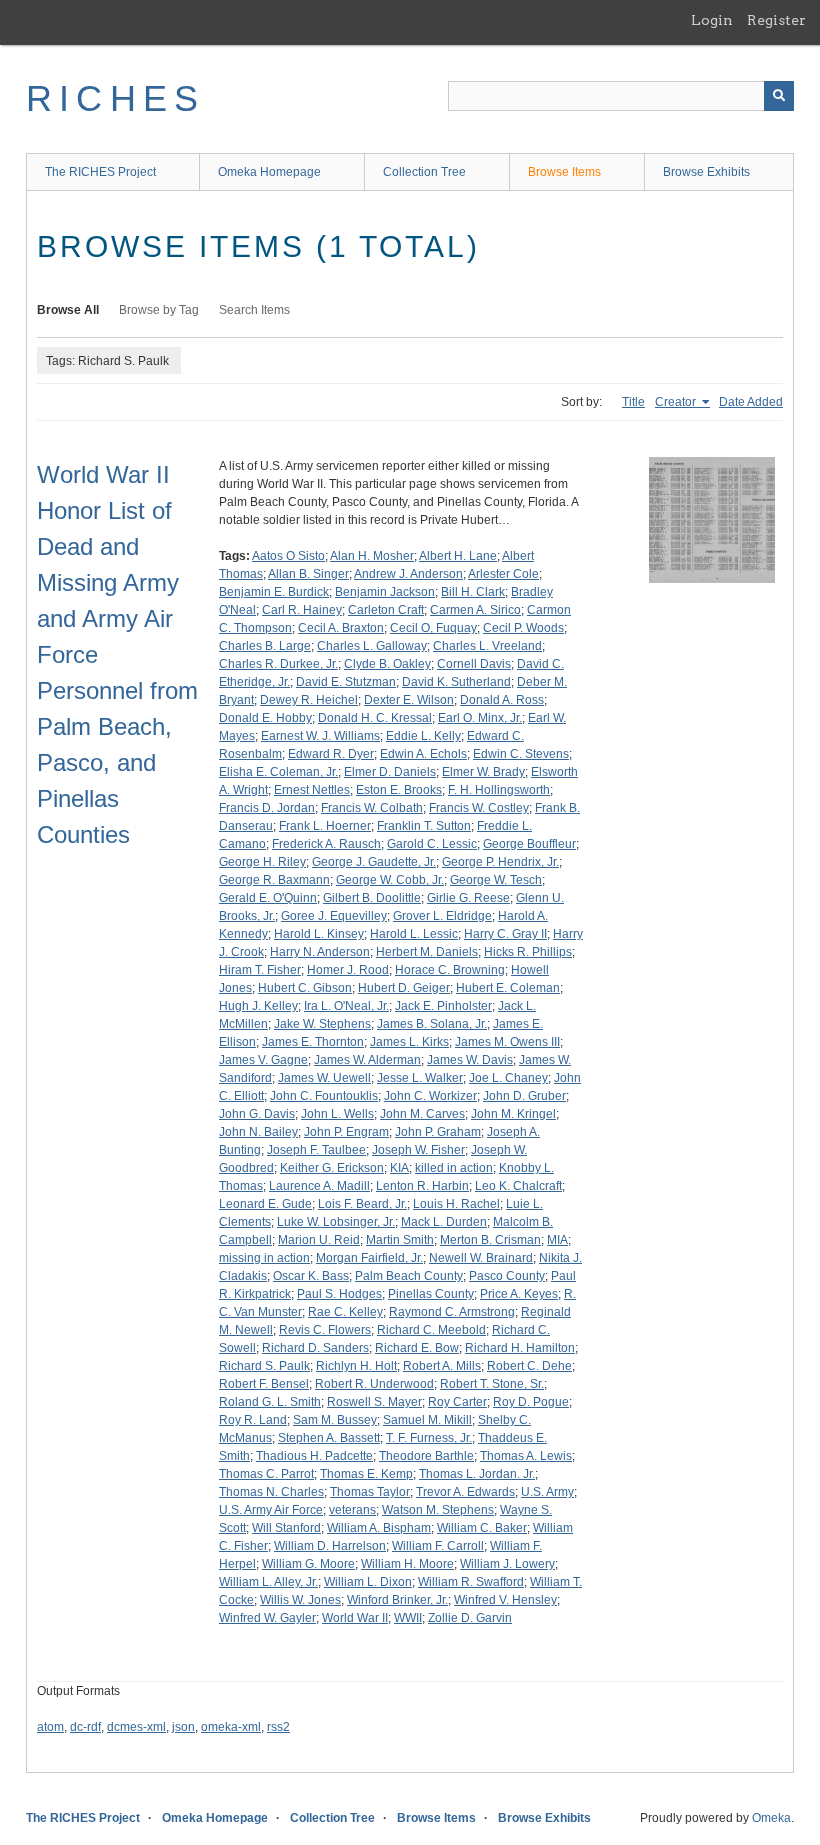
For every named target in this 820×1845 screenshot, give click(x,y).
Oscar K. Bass (311, 1276)
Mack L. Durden (444, 1222)
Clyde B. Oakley (387, 664)
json (183, 1727)
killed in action (454, 1168)
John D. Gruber (524, 1096)
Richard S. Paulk (264, 1366)
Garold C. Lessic (432, 844)
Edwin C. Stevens (521, 754)
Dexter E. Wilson (409, 700)
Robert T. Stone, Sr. (492, 1384)
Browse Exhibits (706, 172)
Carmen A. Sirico (475, 610)
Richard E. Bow (417, 1348)
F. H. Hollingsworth (499, 790)
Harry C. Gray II (505, 934)
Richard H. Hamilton (520, 1348)
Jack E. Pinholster (443, 1006)
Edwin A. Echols (423, 754)
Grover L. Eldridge (442, 916)
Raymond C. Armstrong (452, 1312)
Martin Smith (400, 1240)
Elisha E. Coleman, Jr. (278, 772)
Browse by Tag (159, 310)
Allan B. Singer (308, 574)
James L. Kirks (409, 1042)
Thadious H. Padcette (314, 1456)
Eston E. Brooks (399, 790)
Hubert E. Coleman (508, 988)
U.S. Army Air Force (271, 1510)
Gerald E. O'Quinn (268, 898)
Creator (677, 402)
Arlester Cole (503, 574)
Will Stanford (286, 1528)
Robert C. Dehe (529, 1366)
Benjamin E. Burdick (274, 592)
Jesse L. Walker (420, 1078)
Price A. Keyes (519, 1294)
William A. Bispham (379, 1528)
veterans (352, 1510)
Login (712, 20)
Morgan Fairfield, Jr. (369, 1258)
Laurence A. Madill (319, 1186)
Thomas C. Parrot (266, 1474)
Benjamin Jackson (385, 592)
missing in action (264, 1258)
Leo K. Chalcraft (518, 1186)
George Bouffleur (529, 844)
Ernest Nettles (312, 790)
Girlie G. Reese (468, 898)
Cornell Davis (474, 664)
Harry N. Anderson (320, 952)
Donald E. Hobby (265, 718)
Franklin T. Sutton (424, 826)
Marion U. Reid (319, 1240)
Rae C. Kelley (345, 1312)
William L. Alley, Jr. (268, 1582)
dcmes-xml (136, 1727)
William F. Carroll (438, 1546)
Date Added (751, 402)
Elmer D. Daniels (390, 772)
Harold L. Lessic (414, 934)
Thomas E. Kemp (366, 1474)
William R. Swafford (471, 1582)
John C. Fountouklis (324, 1096)
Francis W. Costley (479, 808)
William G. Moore (308, 1564)
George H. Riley (262, 862)
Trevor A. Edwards (465, 1492)
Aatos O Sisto (288, 556)
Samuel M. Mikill (427, 1420)
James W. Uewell (324, 1078)
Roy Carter (457, 1402)
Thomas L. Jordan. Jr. (477, 1474)
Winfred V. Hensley (505, 1600)
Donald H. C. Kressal (375, 718)
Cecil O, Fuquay (433, 628)
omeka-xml (231, 1727)
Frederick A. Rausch (326, 844)
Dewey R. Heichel (309, 700)
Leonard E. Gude (265, 1204)
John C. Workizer (430, 1096)
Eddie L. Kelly (423, 736)
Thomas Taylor (370, 1492)
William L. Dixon (368, 1582)
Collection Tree (424, 172)
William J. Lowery (507, 1564)
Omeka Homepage (269, 172)
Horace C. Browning (450, 970)
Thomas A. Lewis (526, 1456)
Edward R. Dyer (331, 754)
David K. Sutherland (456, 682)
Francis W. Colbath (372, 808)
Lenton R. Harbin (422, 1186)
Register (776, 20)
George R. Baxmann (274, 880)
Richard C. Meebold (431, 1330)
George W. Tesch (496, 880)
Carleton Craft (386, 610)
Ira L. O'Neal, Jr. (346, 1006)
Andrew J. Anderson (408, 574)
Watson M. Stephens (438, 1510)
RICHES (115, 98)
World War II (355, 1618)
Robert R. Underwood (374, 1384)
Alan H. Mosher (372, 556)
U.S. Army (547, 1492)
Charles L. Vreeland (487, 646)
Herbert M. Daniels (427, 952)
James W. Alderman (367, 1060)
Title (633, 402)
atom (50, 1727)
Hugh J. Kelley (258, 1006)
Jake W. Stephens (322, 1024)
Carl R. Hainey (302, 610)
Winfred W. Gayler (267, 1618)
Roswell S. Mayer (374, 1402)
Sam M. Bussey (335, 1420)
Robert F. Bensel (264, 1384)
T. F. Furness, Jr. (429, 1438)
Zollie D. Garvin (470, 1618)
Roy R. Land (253, 1420)
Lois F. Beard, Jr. (362, 1204)
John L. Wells (337, 1114)
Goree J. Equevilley (334, 916)
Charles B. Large (265, 646)
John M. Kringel (513, 1114)
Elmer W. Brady (483, 772)
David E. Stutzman (346, 682)
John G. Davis (257, 1114)
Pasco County (507, 1276)
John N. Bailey (258, 1132)
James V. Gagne (263, 1060)
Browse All (68, 310)
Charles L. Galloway (372, 646)
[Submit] (779, 96)
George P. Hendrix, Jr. (500, 862)
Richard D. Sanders (315, 1348)
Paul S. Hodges (339, 1294)
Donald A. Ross (502, 700)
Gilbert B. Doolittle (372, 898)
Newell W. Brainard (481, 1258)
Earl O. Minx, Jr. (480, 718)
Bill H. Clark (473, 592)
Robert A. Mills (442, 1366)
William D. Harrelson (330, 1546)
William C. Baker (482, 1528)
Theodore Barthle (426, 1456)
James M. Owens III (507, 1042)
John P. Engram (346, 1132)
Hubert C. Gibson (305, 988)
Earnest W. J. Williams (320, 736)
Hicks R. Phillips (528, 952)
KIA (399, 1168)
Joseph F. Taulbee (316, 1150)
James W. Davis (470, 1060)
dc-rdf (85, 1727)
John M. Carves (422, 1114)
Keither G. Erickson (332, 1168)
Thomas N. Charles (271, 1492)
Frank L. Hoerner (325, 826)
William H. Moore (407, 1564)
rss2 (278, 1727)
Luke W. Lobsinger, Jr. (336, 1222)
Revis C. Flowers (325, 1330)
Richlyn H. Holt (356, 1366)
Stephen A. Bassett (329, 1438)
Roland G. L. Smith (270, 1402)
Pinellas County (431, 1294)
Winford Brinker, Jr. (397, 1600)
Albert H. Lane (458, 556)
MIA (557, 1240)
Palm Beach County (409, 1276)
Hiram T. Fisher (260, 970)
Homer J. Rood (348, 970)
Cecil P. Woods (523, 628)
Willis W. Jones (300, 1600)
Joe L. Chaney (508, 1078)
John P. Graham (438, 1132)
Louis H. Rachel (456, 1204)
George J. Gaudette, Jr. (374, 862)
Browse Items (564, 172)
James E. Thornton (313, 1042)
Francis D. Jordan (267, 808)
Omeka (771, 1818)
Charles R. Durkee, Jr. (278, 664)
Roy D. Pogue (531, 1402)
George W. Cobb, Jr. (390, 880)
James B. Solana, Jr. (432, 1024)
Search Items (254, 310)
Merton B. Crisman (490, 1240)
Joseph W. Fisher (418, 1150)
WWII (408, 1618)
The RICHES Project (100, 172)
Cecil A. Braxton (341, 628)
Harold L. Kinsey (319, 934)
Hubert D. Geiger (404, 988)
